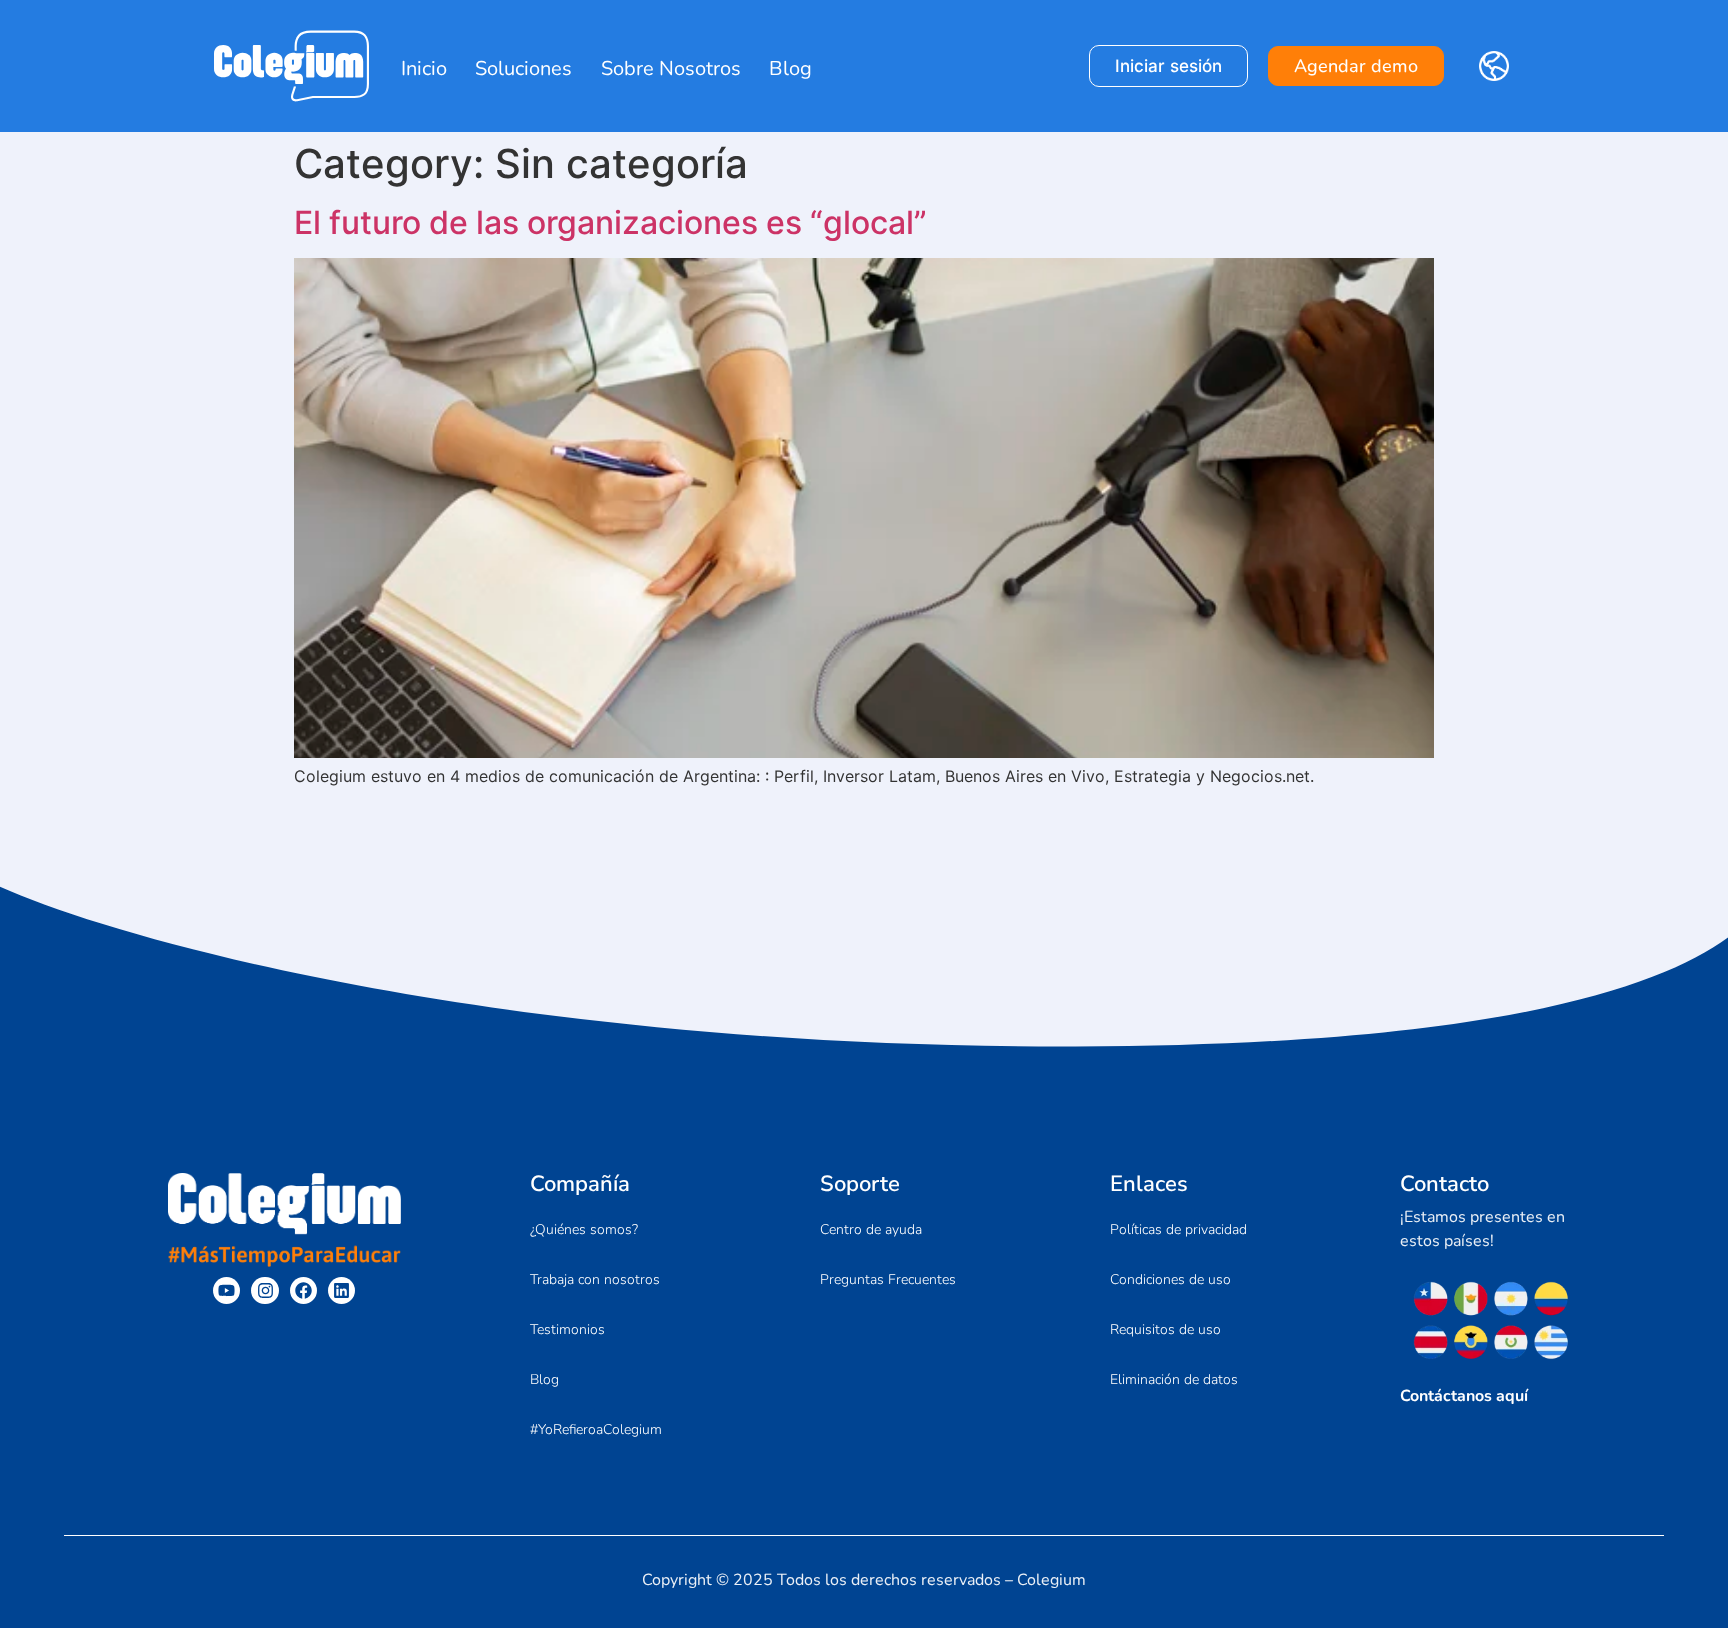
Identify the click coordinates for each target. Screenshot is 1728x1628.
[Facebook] (303, 1290)
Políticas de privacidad (1178, 1229)
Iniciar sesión (1168, 66)
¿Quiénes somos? (584, 1229)
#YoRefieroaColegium (596, 1429)
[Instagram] (264, 1290)
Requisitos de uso (1165, 1329)
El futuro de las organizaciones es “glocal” (610, 222)
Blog (790, 68)
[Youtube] (226, 1290)
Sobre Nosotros (671, 68)
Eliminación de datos (1174, 1379)
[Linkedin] (341, 1290)
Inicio (424, 68)
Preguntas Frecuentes (888, 1279)
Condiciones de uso (1170, 1279)
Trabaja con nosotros (595, 1279)
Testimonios (567, 1329)
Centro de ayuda (871, 1229)
